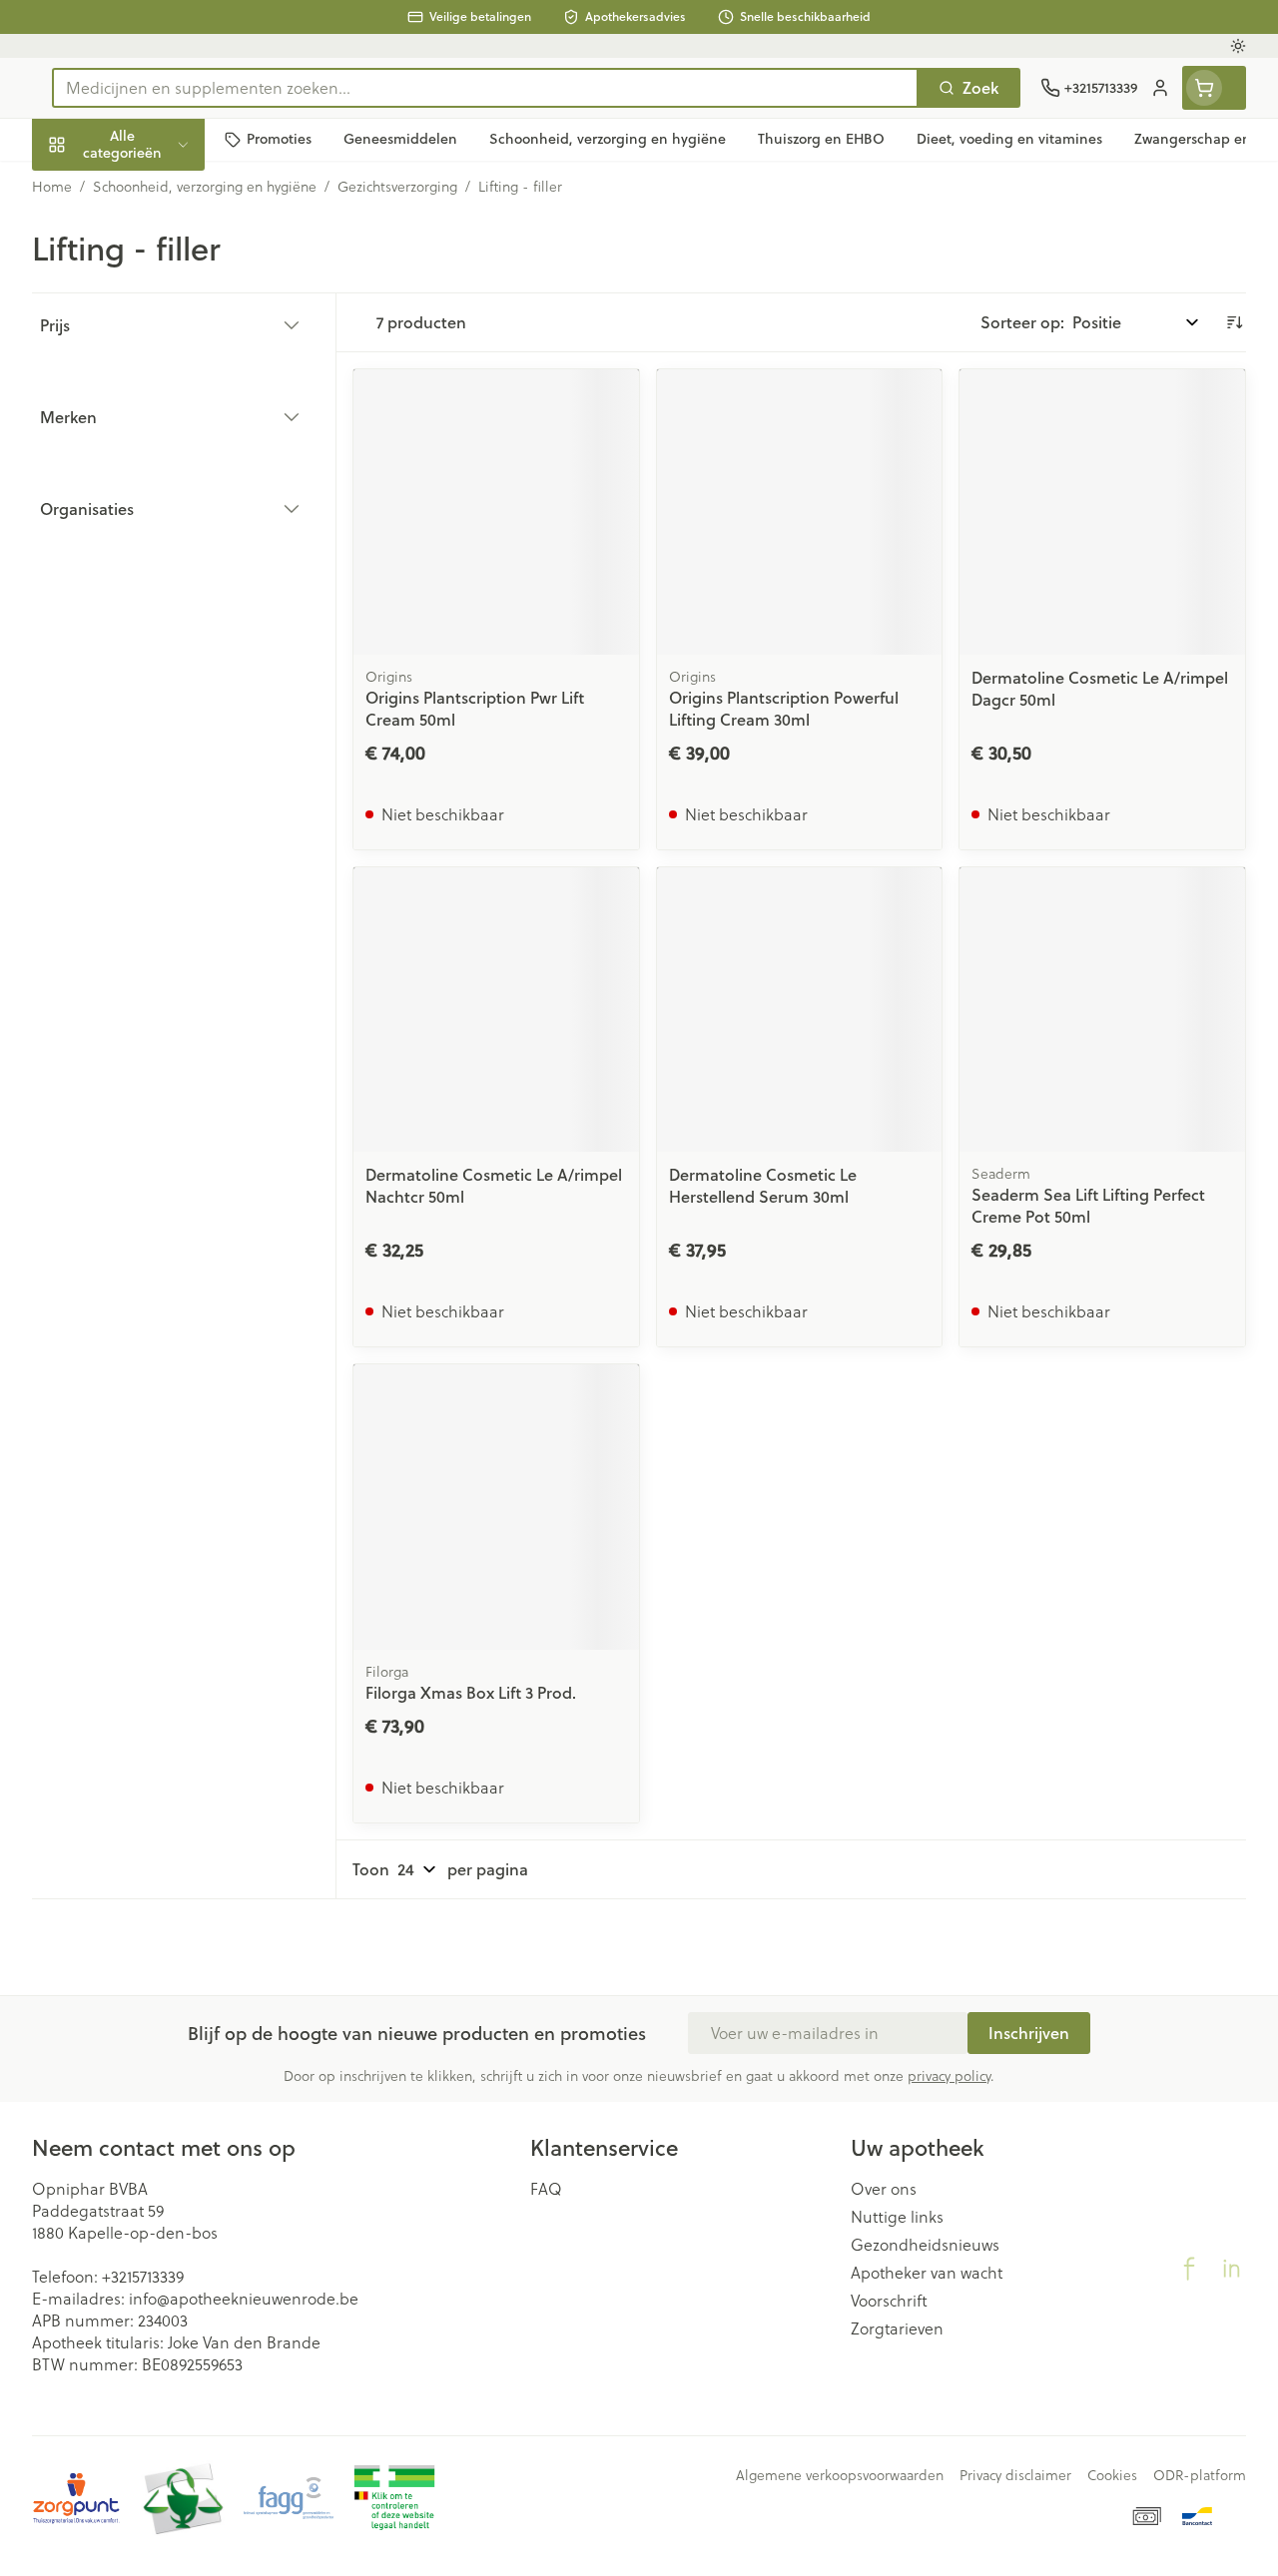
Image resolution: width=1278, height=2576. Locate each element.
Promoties (86, 186)
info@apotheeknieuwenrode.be (244, 2298)
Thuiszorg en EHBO (160, 516)
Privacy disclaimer (1015, 2475)
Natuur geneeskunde (160, 470)
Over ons (884, 2189)
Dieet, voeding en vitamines (160, 304)
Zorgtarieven (897, 2328)
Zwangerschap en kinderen (160, 368)
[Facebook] (1189, 2269)
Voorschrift (889, 2301)
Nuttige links (897, 2217)
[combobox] (485, 88)
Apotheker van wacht (927, 2273)
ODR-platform (1200, 2475)
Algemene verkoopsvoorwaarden (840, 2475)
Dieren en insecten (160, 563)
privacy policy (949, 2075)
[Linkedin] (1231, 2269)
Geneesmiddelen (160, 610)
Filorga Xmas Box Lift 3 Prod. (471, 1692)
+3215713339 (143, 2276)
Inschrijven (1029, 2033)
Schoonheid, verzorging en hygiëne (160, 240)
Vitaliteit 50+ (160, 423)
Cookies (1112, 2475)
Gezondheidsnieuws (925, 2245)
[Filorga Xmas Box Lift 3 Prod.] (496, 1507)
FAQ (546, 2189)
